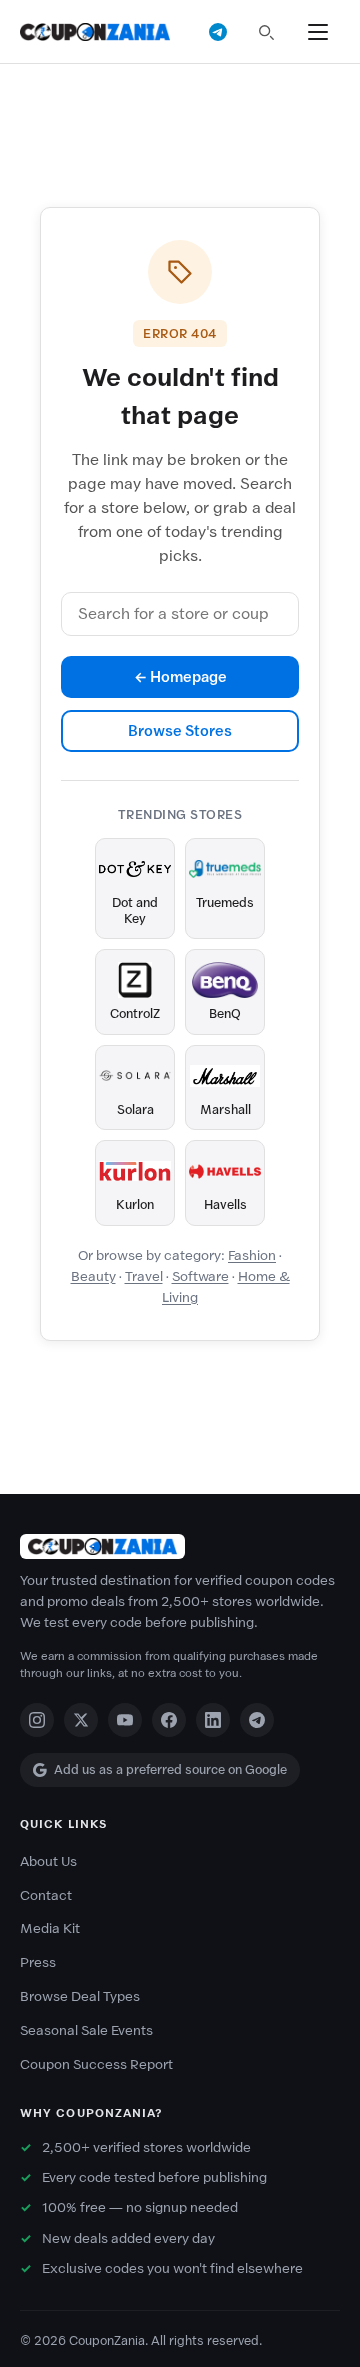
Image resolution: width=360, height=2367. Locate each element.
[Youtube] (125, 1720)
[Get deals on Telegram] (218, 32)
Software (200, 1276)
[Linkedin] (213, 1720)
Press (38, 1962)
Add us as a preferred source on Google (170, 1769)
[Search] (266, 32)
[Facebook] (169, 1720)
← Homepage (180, 677)
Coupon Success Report (96, 2064)
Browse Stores (180, 731)
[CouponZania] (180, 1546)
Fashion (252, 1255)
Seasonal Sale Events (86, 2030)
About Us (48, 1861)
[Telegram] (257, 1720)
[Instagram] (37, 1720)
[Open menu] (318, 32)
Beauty (93, 1276)
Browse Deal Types (80, 1996)
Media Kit (50, 1928)
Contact (46, 1895)
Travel (144, 1276)
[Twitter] (81, 1720)
